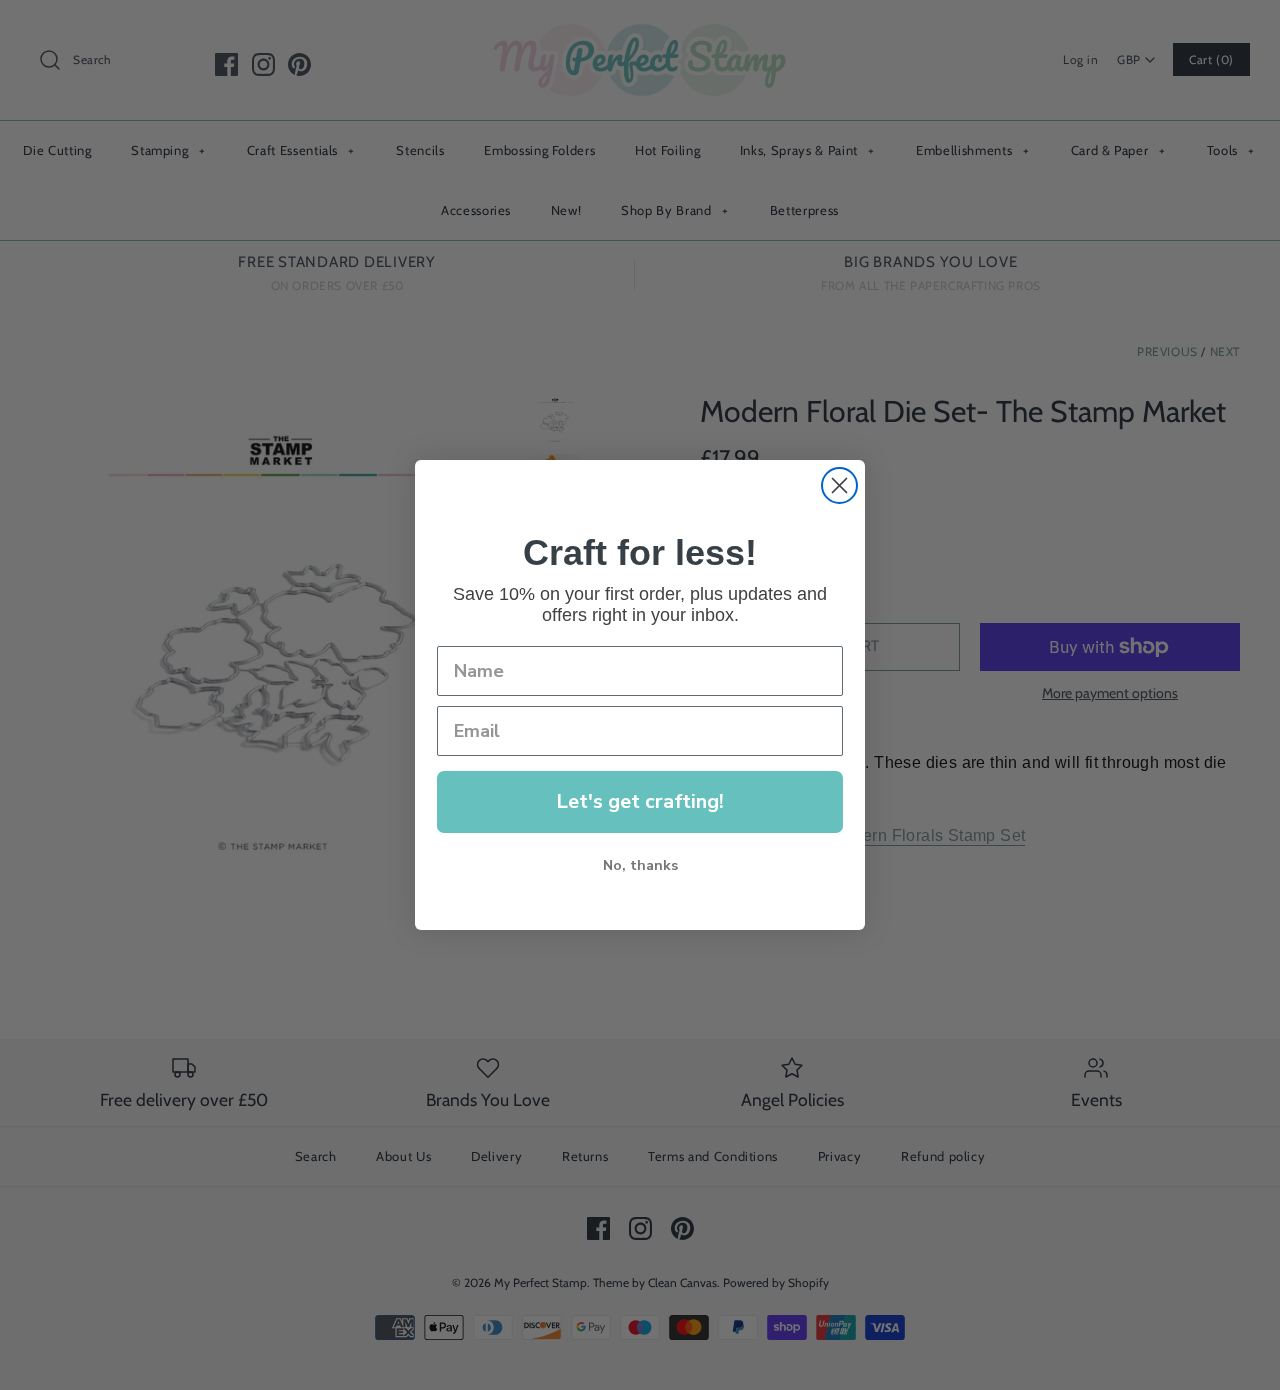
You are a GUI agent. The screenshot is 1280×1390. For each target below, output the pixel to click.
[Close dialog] (839, 485)
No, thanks (640, 865)
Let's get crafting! (640, 801)
